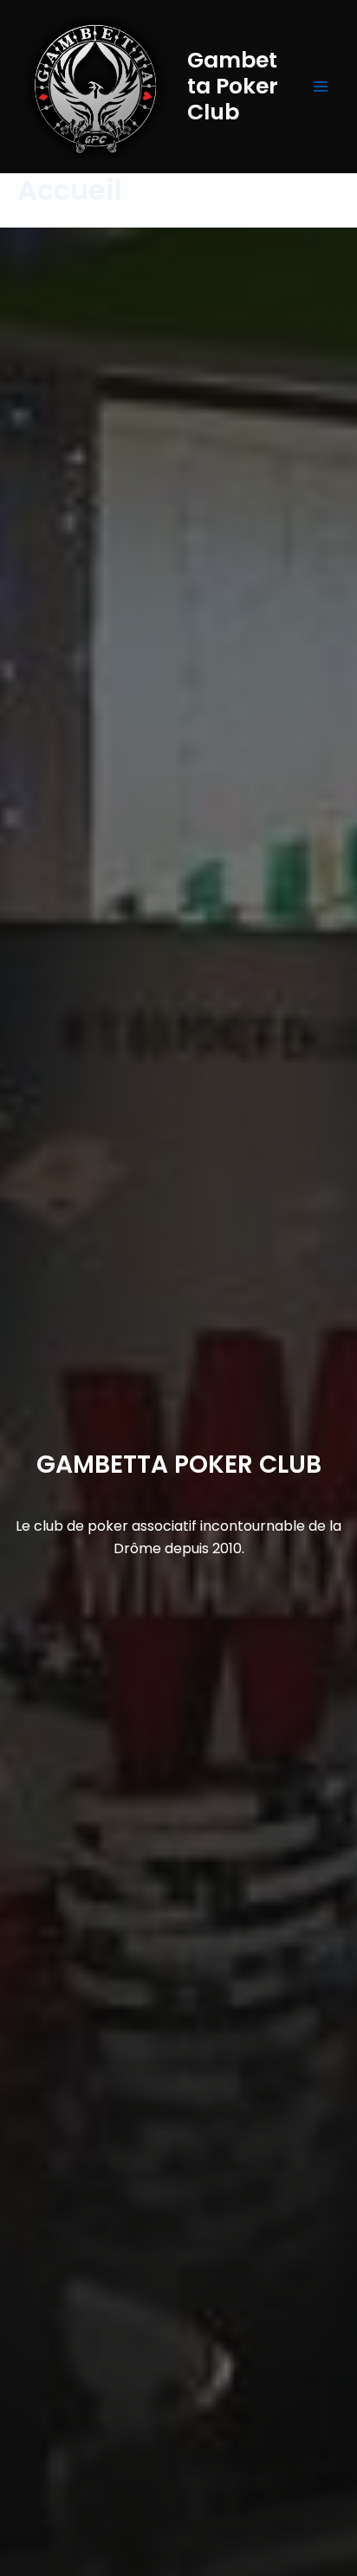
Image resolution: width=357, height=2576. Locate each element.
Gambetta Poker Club (233, 86)
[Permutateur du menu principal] (321, 87)
